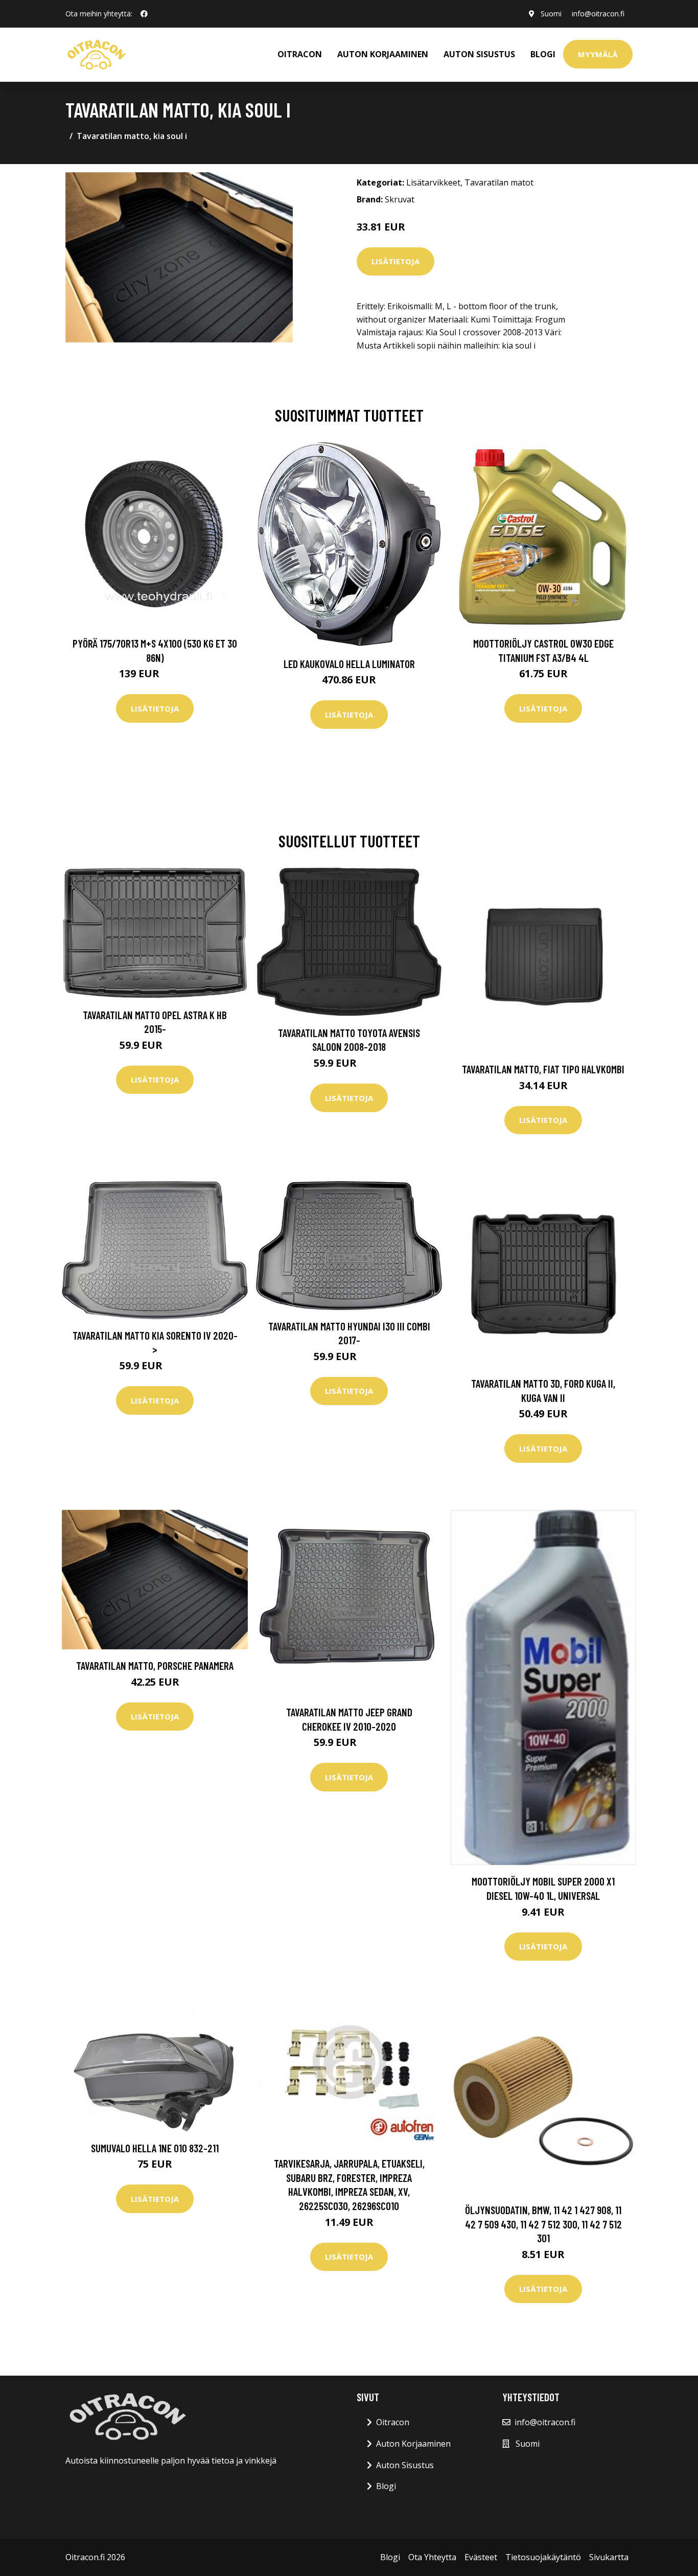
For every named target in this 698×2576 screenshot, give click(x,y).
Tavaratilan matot (499, 182)
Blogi (543, 54)
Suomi (551, 14)
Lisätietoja (395, 261)
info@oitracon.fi (598, 14)
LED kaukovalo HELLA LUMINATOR (349, 664)
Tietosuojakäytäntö (543, 2557)
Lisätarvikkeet (433, 182)
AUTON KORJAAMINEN (383, 54)
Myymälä (598, 54)
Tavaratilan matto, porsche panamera (155, 1665)
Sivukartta (609, 2557)
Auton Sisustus (405, 2465)
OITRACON (300, 54)
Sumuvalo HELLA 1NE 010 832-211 (155, 2148)
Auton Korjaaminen (413, 2444)
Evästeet (481, 2557)
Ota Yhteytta (432, 2557)
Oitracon (393, 2422)
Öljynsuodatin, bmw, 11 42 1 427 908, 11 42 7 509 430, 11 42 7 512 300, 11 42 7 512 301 (543, 2224)
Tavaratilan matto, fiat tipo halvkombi (543, 1069)
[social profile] (144, 14)
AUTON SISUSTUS (479, 54)
